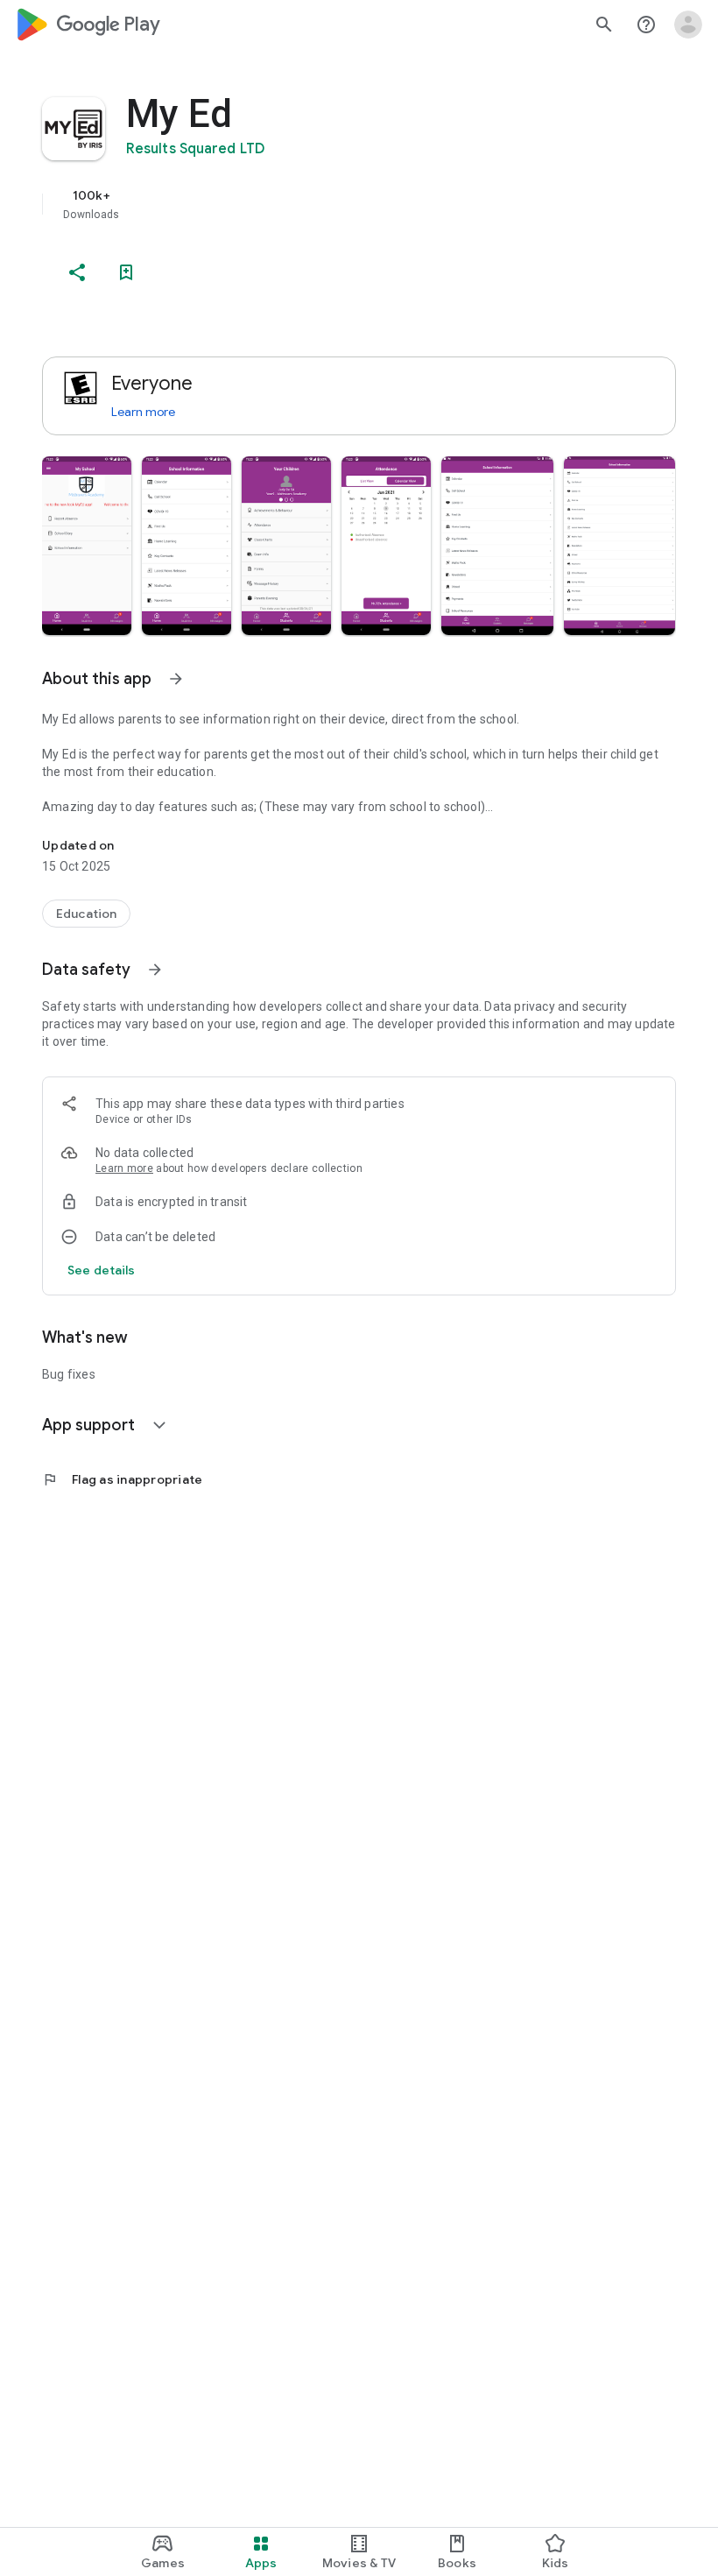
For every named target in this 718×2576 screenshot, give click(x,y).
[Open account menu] (688, 25)
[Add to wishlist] (126, 272)
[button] (87, 546)
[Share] (77, 272)
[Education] (86, 914)
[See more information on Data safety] (155, 970)
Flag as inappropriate (122, 1479)
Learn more (143, 412)
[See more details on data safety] (102, 1270)
